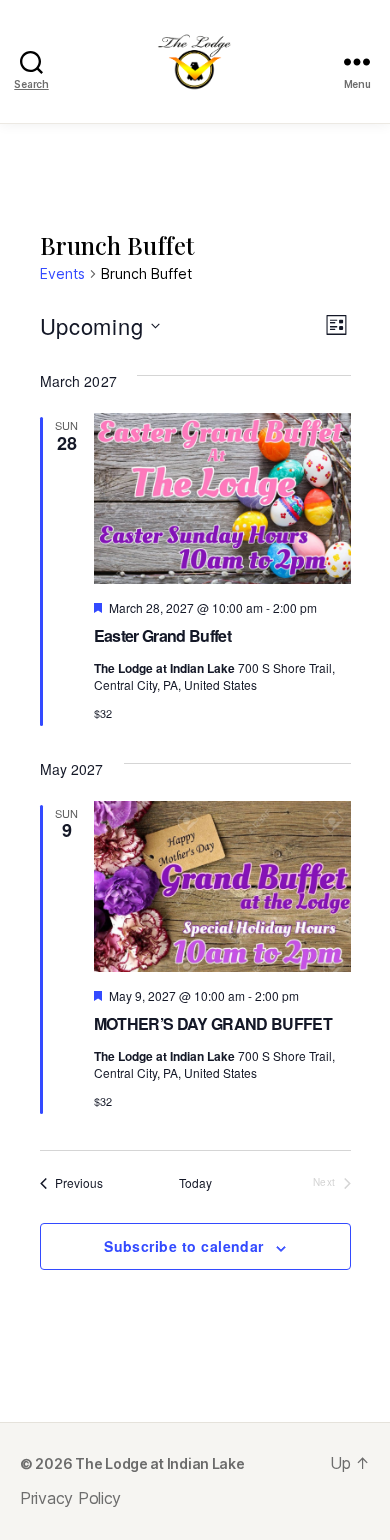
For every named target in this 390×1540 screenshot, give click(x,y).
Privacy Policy (70, 1498)
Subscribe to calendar (184, 1246)
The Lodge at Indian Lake (160, 1463)
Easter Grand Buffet (162, 635)
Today (195, 1183)
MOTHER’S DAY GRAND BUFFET (213, 1023)
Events (62, 273)
